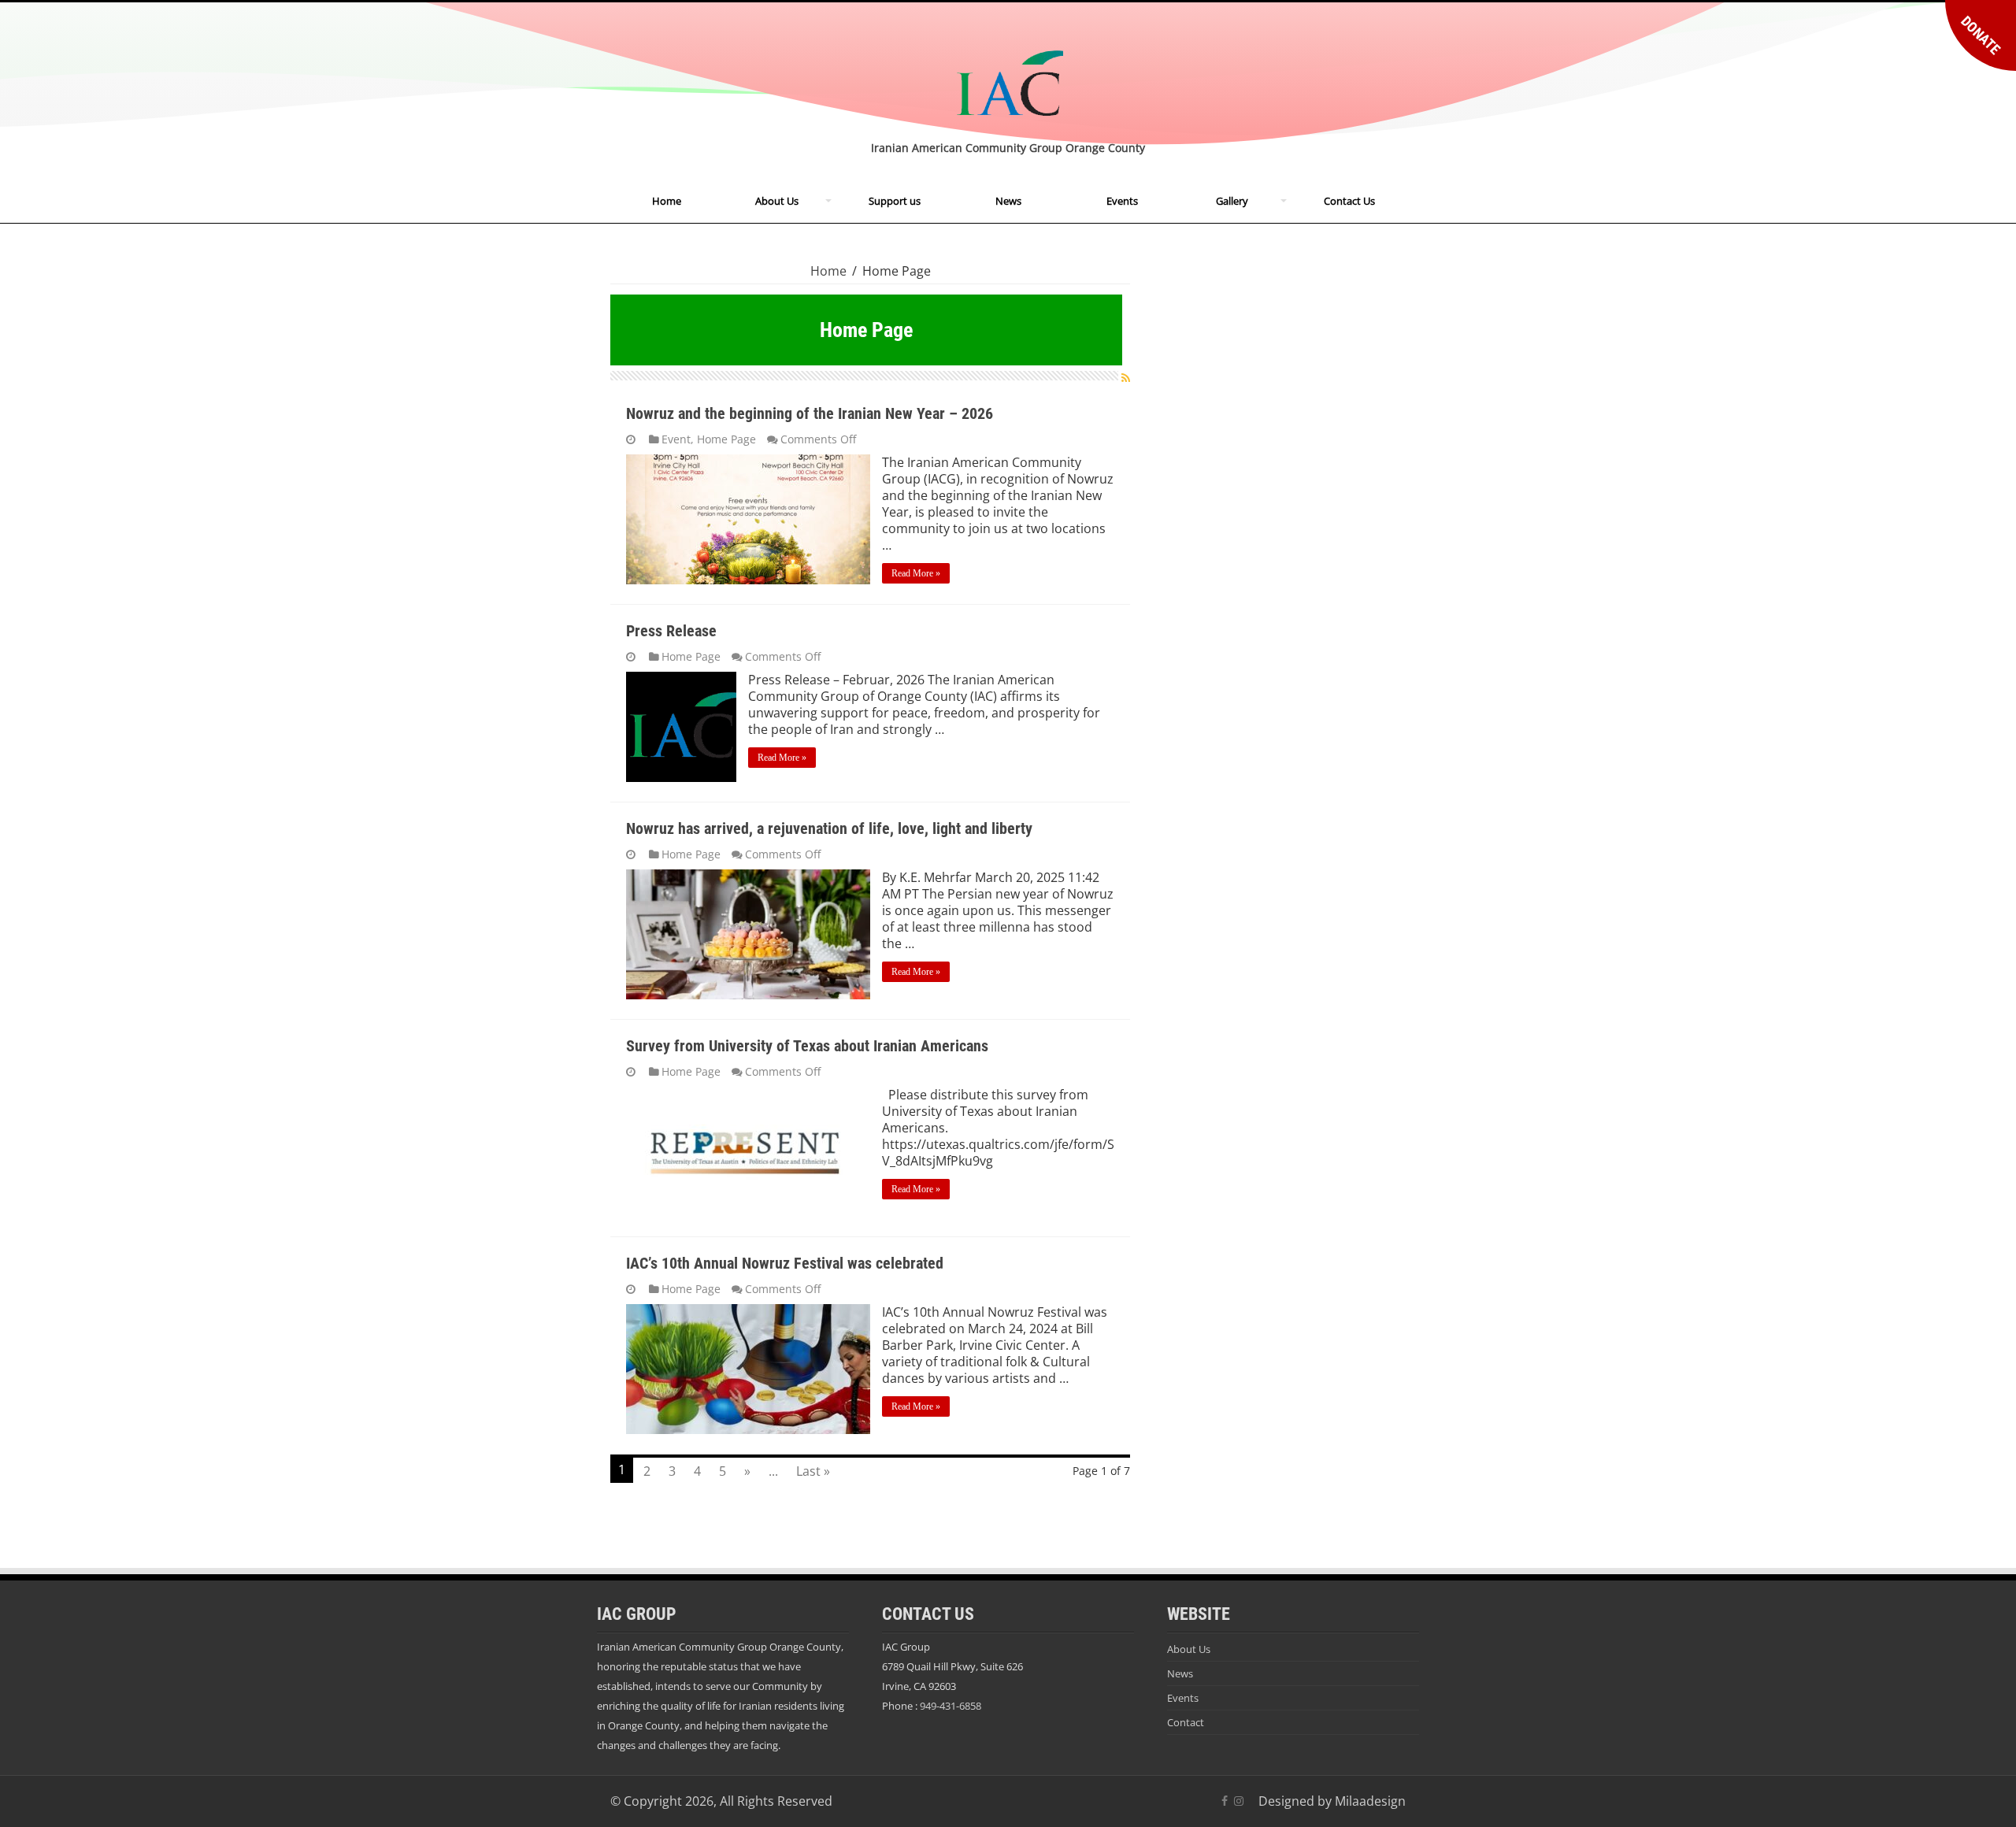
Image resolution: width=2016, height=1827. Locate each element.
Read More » (916, 573)
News (1008, 201)
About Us (777, 201)
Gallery (1232, 201)
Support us (895, 201)
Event (676, 439)
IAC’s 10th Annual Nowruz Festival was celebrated (785, 1263)
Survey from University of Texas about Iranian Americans (807, 1046)
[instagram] (1239, 1801)
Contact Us (1349, 201)
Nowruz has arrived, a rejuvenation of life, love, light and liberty (829, 828)
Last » (813, 1471)
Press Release (671, 631)
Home (667, 201)
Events (1122, 201)
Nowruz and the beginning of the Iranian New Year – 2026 (810, 413)
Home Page (726, 439)
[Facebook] (1225, 1801)
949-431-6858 (951, 1706)
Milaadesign (1370, 1801)
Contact (1186, 1722)
